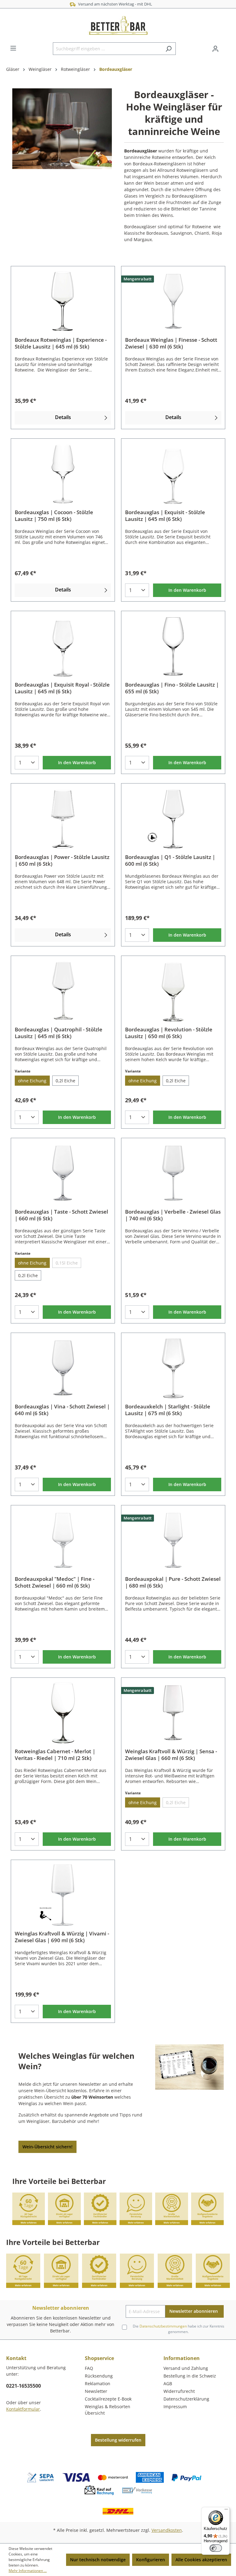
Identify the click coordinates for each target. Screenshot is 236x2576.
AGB (168, 2383)
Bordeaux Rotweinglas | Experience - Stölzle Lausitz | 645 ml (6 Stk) (61, 343)
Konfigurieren (151, 2560)
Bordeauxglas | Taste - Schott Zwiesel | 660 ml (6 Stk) (61, 1215)
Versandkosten (167, 2530)
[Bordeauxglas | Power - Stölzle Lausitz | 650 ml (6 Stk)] (63, 818)
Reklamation (98, 2383)
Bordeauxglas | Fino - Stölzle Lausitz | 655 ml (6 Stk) (172, 688)
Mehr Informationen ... (28, 2571)
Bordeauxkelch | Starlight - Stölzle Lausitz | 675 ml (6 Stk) (168, 1410)
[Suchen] (169, 49)
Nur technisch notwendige (98, 2560)
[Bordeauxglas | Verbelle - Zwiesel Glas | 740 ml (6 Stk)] (173, 1173)
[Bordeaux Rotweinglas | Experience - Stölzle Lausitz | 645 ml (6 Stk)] (63, 301)
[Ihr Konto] (215, 49)
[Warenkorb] (226, 47)
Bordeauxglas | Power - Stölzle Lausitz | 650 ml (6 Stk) (62, 861)
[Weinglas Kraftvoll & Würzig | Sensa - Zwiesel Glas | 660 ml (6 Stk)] (173, 1713)
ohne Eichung (32, 1081)
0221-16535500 (24, 2386)
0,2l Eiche (65, 1081)
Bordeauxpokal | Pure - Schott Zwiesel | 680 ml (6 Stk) (173, 1582)
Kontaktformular (23, 2409)
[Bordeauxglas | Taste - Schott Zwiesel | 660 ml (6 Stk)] (63, 1173)
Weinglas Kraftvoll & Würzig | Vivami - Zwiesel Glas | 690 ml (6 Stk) (62, 1937)
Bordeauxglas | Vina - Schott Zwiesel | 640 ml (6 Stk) (62, 1410)
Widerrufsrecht (179, 2391)
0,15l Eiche (67, 1263)
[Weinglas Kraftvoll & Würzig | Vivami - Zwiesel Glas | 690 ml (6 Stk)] (63, 1895)
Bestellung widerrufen (118, 2440)
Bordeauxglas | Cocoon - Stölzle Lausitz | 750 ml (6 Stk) (54, 516)
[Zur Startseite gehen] (118, 25)
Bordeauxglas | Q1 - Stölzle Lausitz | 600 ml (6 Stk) (170, 861)
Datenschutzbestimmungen (163, 2326)
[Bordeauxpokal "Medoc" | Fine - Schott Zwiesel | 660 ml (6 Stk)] (63, 1540)
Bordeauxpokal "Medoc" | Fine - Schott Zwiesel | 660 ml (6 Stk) (55, 1582)
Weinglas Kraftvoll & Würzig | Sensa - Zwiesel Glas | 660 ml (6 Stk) (171, 1755)
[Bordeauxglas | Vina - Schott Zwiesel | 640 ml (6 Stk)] (63, 1368)
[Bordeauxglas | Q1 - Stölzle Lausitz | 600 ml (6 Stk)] (173, 818)
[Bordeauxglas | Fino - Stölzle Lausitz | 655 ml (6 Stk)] (173, 646)
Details (63, 417)
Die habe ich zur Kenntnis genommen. (179, 2329)
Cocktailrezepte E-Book (108, 2399)
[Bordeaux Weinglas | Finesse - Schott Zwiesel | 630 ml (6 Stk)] (173, 301)
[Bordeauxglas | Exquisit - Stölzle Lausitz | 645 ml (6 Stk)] (173, 474)
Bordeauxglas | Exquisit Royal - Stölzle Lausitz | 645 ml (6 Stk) (62, 688)
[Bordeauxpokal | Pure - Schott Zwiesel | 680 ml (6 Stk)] (173, 1540)
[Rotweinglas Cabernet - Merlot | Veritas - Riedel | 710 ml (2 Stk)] (63, 1713)
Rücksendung (99, 2376)
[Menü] (13, 48)
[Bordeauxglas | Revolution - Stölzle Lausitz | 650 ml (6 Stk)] (173, 991)
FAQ (89, 2368)
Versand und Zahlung (186, 2368)
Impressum (175, 2407)
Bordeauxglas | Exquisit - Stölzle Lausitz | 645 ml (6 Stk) (165, 516)
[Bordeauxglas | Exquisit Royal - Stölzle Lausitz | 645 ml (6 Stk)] (63, 646)
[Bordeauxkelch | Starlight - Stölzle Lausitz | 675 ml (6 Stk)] (173, 1368)
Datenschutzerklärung (186, 2399)
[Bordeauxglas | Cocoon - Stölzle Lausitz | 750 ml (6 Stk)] (63, 474)
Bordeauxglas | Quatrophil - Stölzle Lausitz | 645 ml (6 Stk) (59, 1033)
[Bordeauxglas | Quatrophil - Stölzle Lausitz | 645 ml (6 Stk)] (63, 991)
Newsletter (96, 2391)
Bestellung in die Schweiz (190, 2376)
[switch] (216, 2548)
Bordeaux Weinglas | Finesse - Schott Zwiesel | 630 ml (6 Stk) (171, 343)
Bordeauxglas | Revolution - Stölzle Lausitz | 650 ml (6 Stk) (169, 1033)
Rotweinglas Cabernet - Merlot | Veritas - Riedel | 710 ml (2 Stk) (55, 1755)
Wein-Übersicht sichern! (47, 2147)
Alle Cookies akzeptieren (201, 2560)
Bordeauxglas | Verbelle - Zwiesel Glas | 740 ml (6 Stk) (173, 1215)
